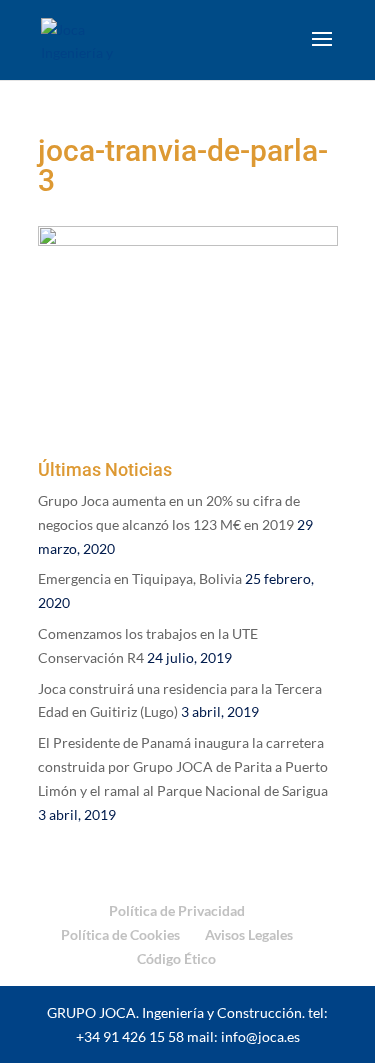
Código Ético (176, 958)
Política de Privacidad (177, 910)
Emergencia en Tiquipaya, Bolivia (140, 578)
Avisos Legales (249, 934)
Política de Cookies (120, 934)
